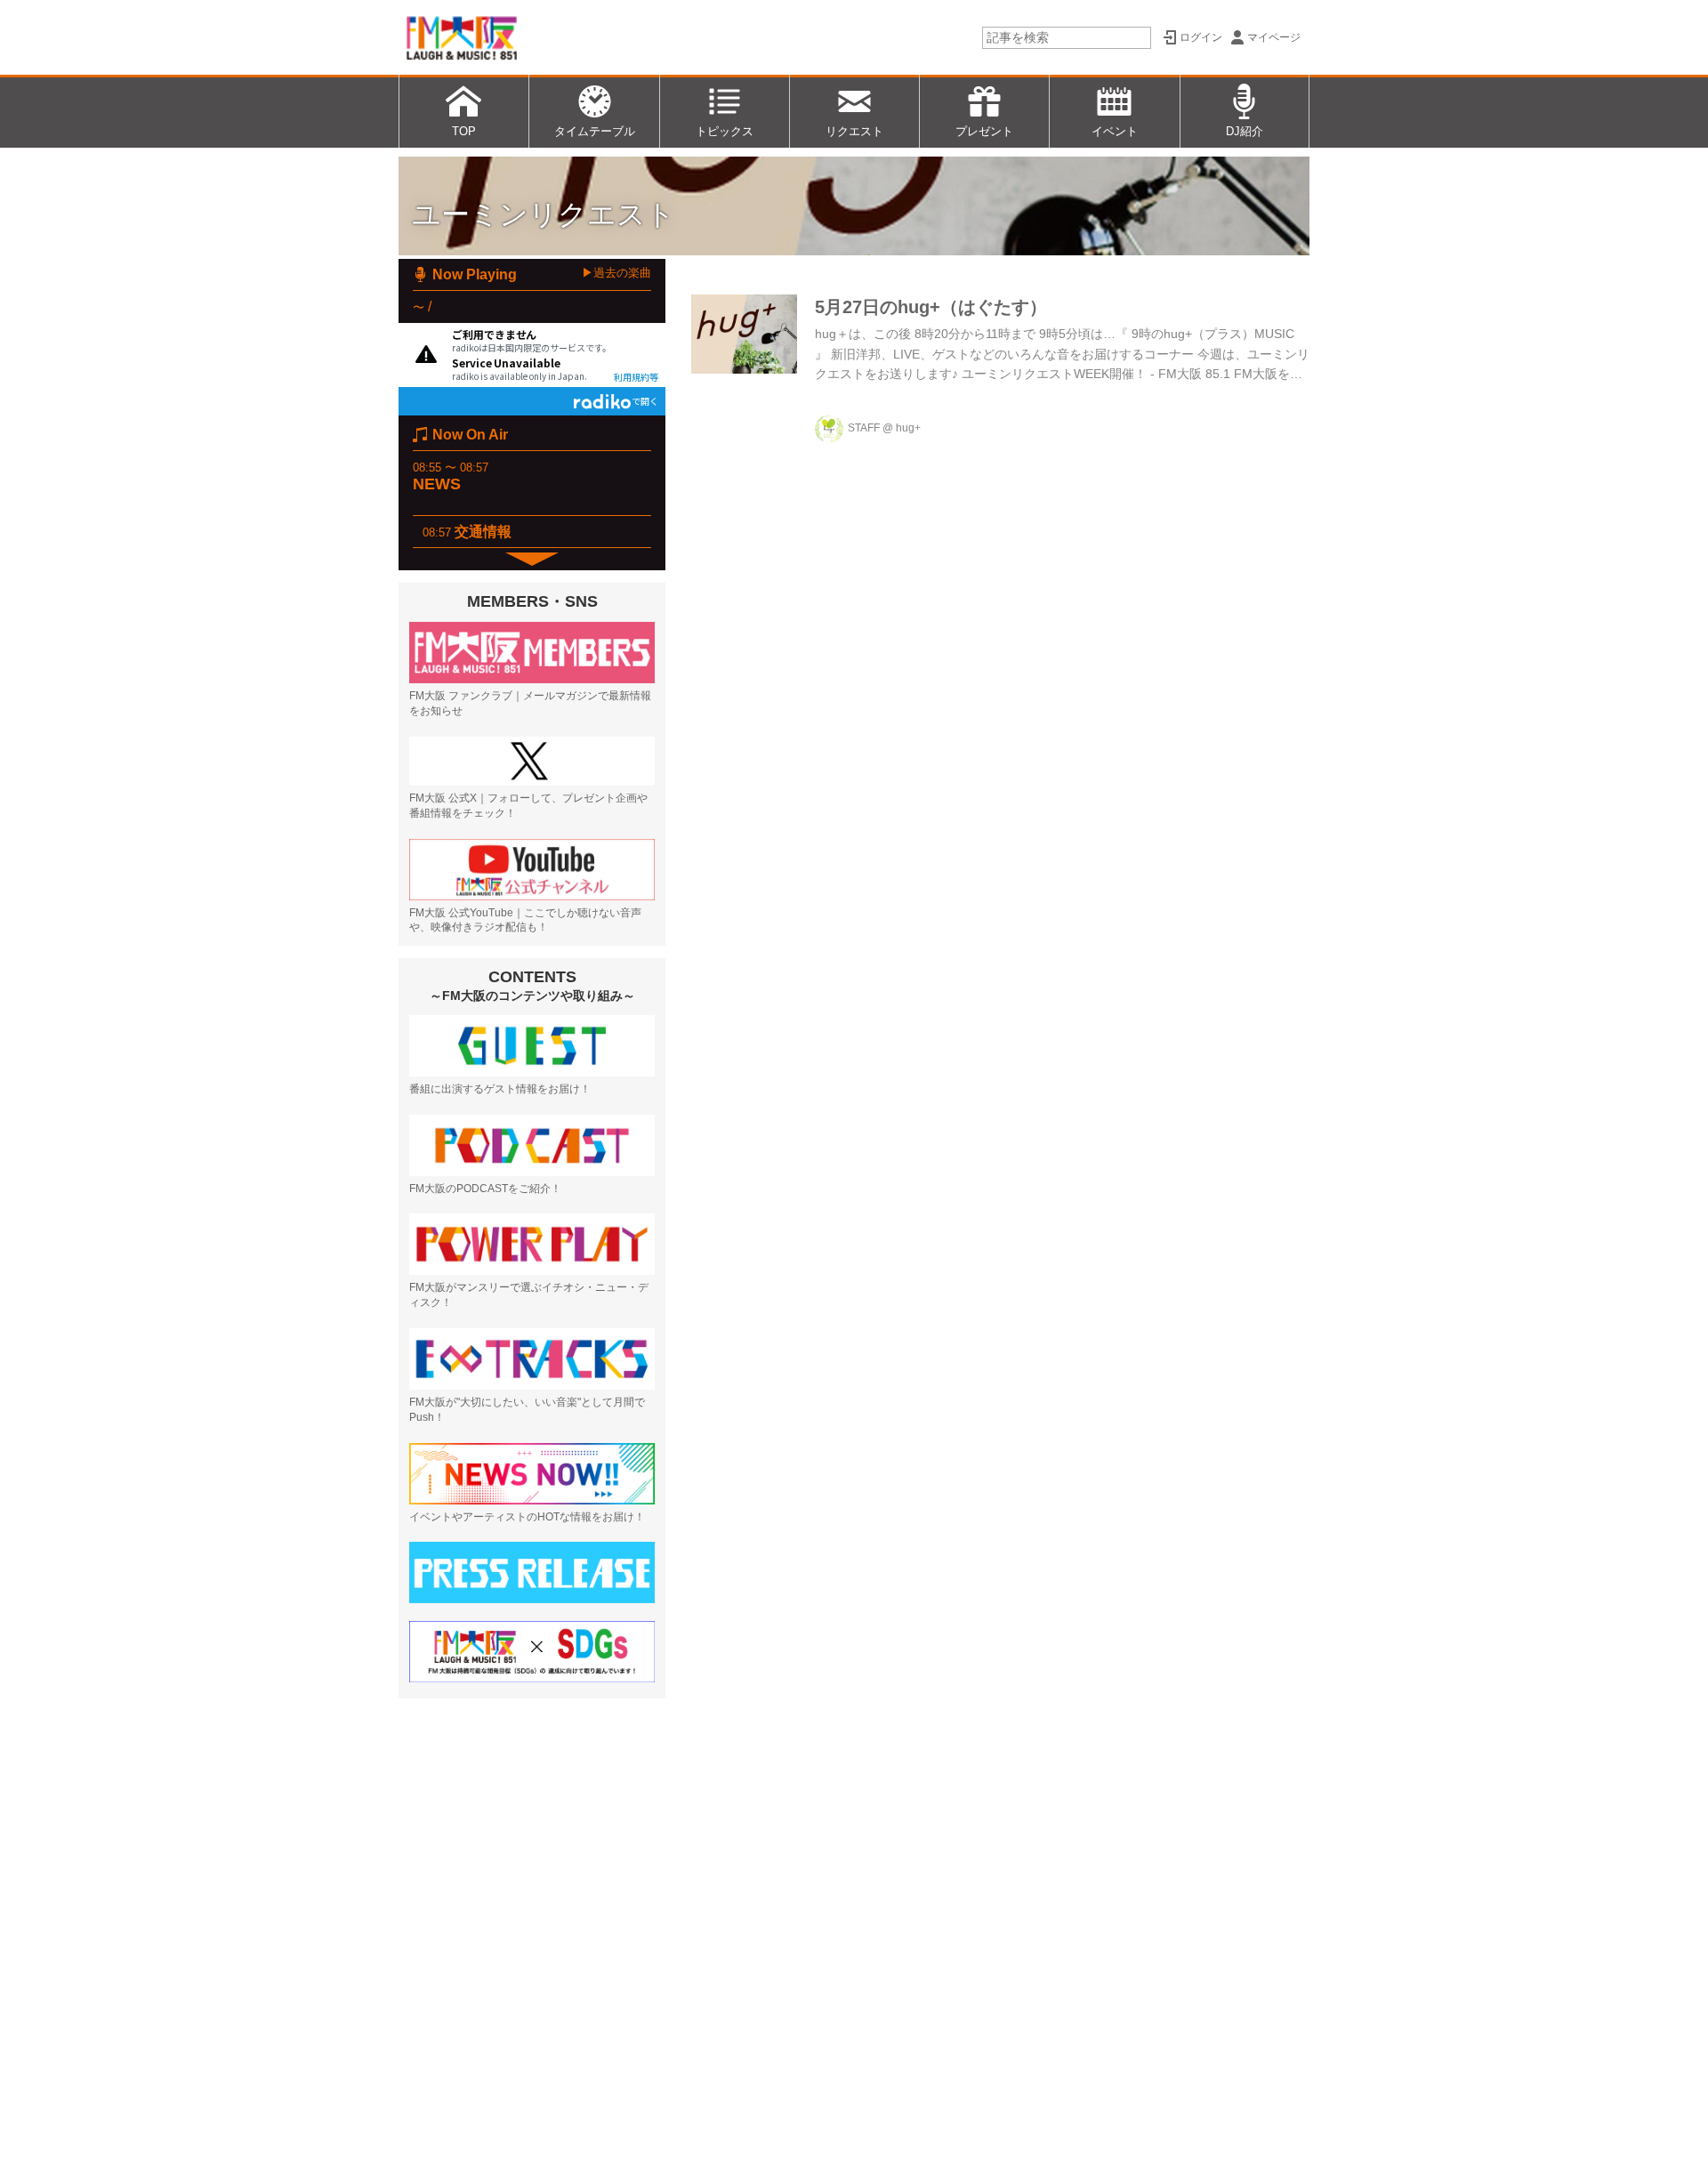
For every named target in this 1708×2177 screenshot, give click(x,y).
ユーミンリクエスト (544, 214)
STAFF (864, 428)
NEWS (437, 484)
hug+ (908, 428)
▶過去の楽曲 (616, 273)
